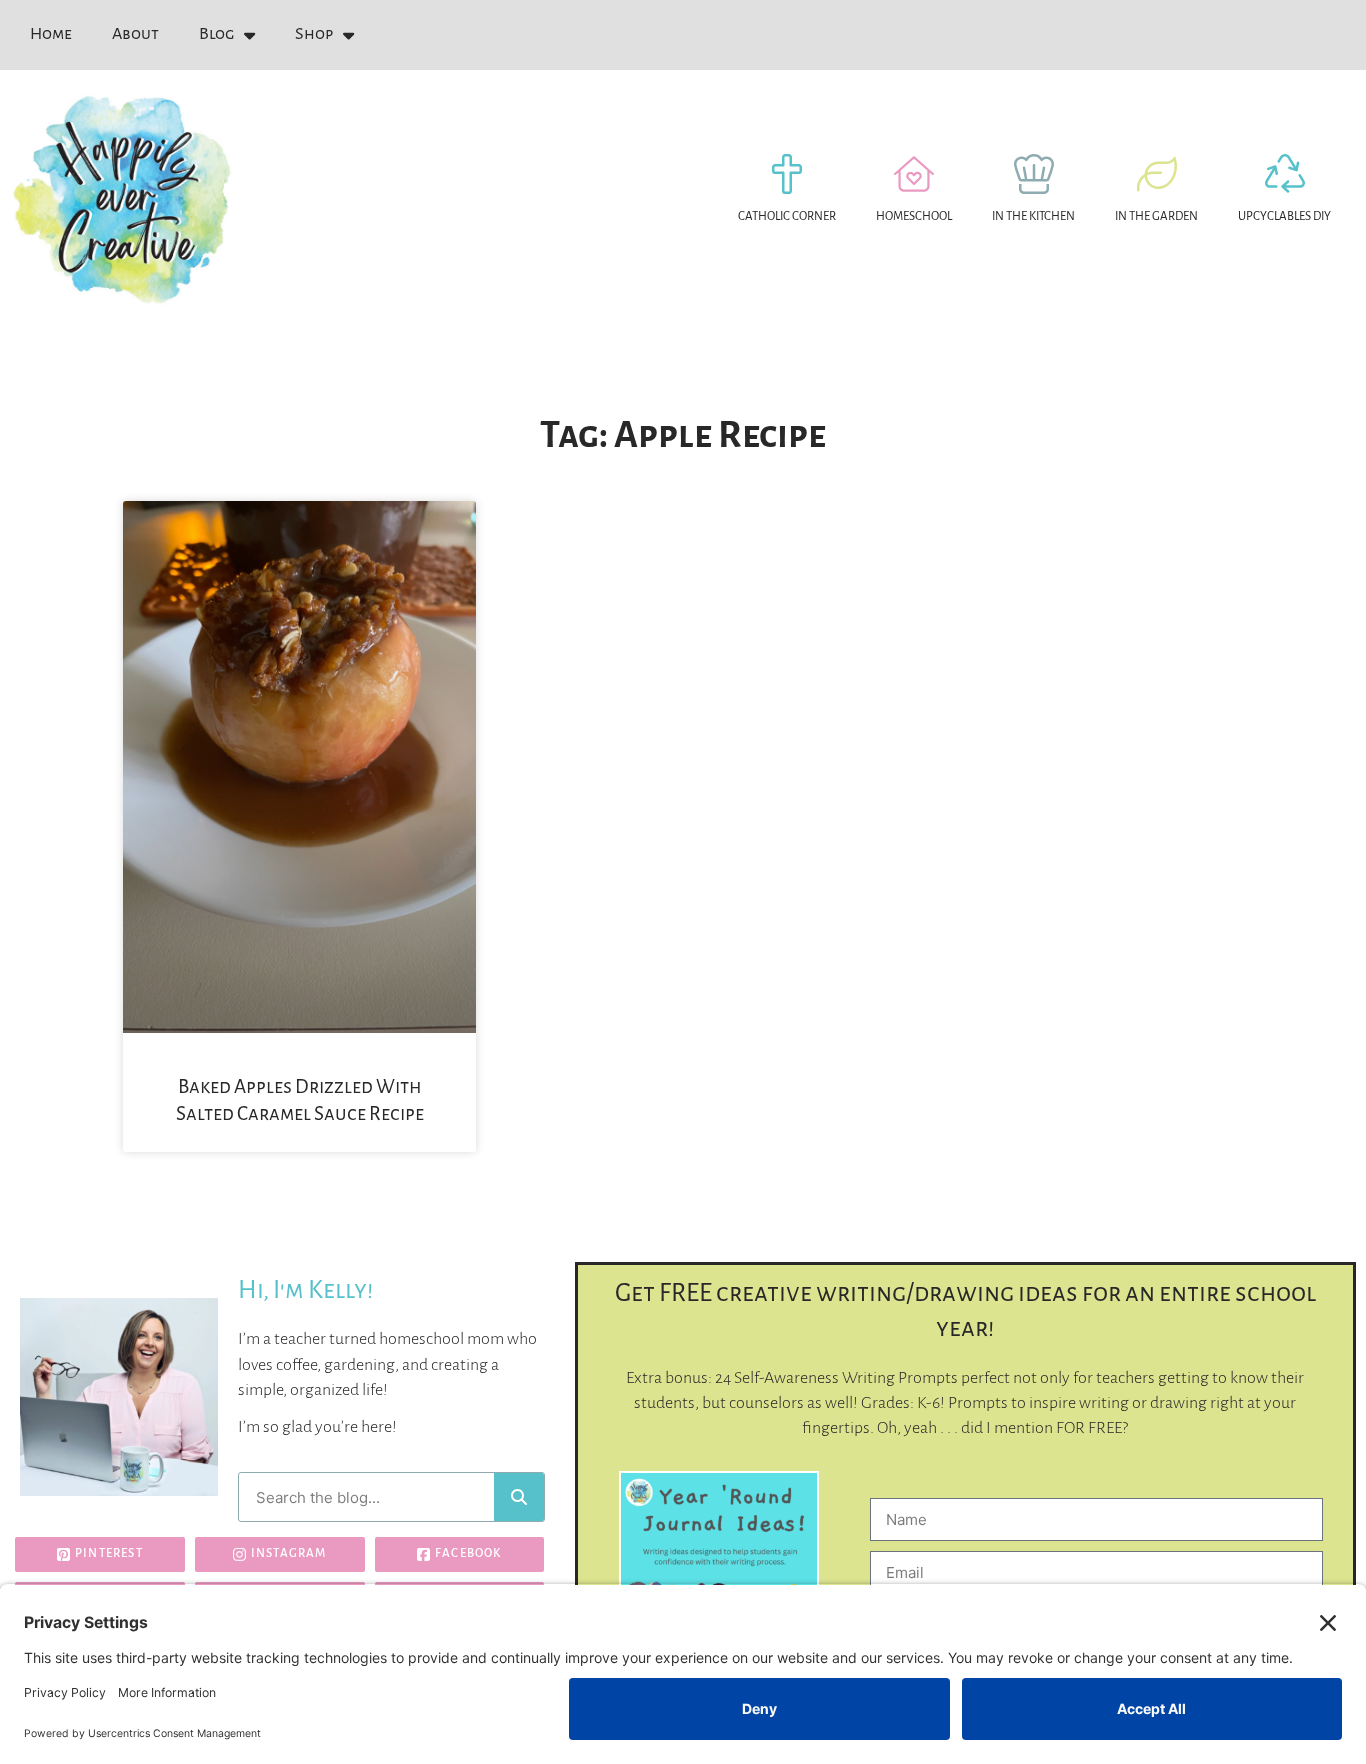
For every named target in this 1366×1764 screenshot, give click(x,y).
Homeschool (914, 216)
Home (51, 34)
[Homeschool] (914, 174)
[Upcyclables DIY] (1285, 174)
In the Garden (1156, 216)
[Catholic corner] (787, 174)
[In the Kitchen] (1034, 174)
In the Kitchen (1033, 216)
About (135, 34)
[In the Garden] (1157, 174)
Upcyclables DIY (1284, 216)
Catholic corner (787, 216)
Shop (314, 34)
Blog (216, 34)
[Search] (519, 1497)
